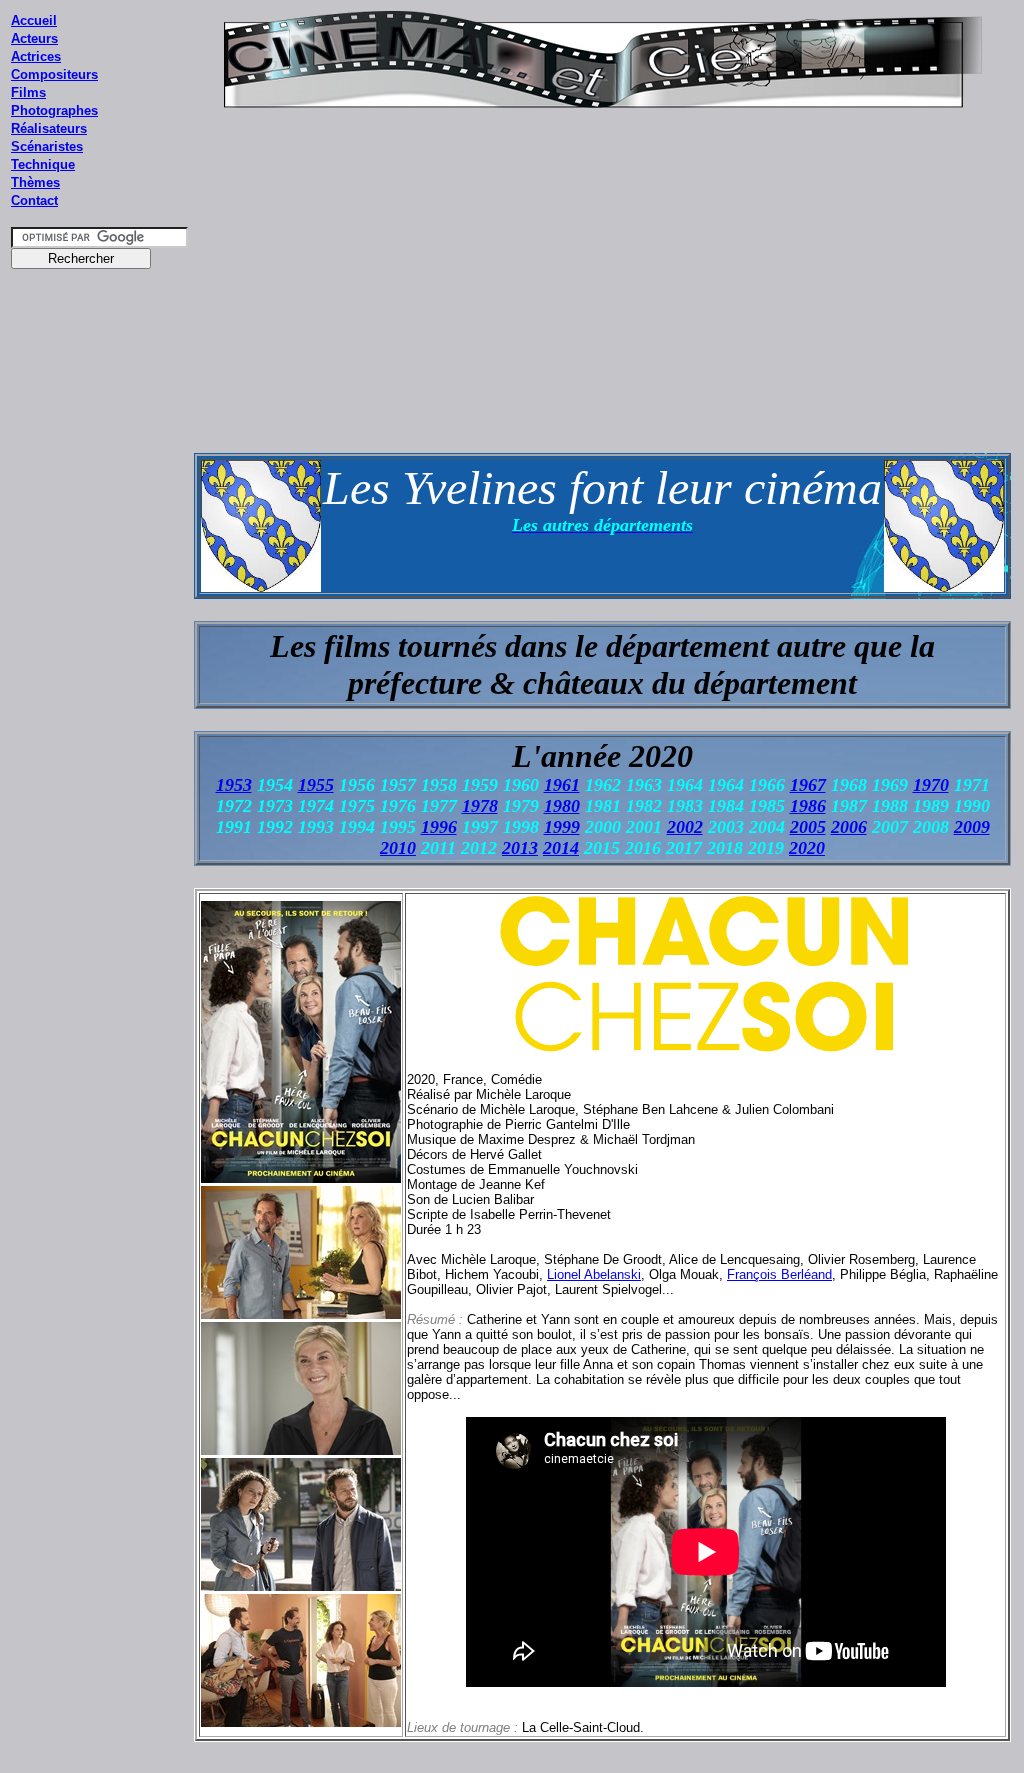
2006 (849, 827)
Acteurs (34, 38)
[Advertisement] (100, 659)
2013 (520, 848)
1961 (562, 785)
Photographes (54, 110)
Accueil (34, 20)
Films (28, 92)
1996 (439, 827)
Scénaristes (47, 146)
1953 (234, 785)
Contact (34, 200)
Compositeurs (54, 74)
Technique (43, 164)
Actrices (36, 56)
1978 (480, 806)
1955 (316, 785)
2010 (398, 848)
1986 (808, 806)
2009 (972, 827)
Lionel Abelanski (594, 1274)
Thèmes (35, 182)
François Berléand (779, 1274)
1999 (562, 827)
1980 (562, 806)
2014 (561, 848)
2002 (685, 827)
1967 (808, 785)
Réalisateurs (49, 128)
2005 (808, 827)
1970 (931, 785)
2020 (807, 848)
